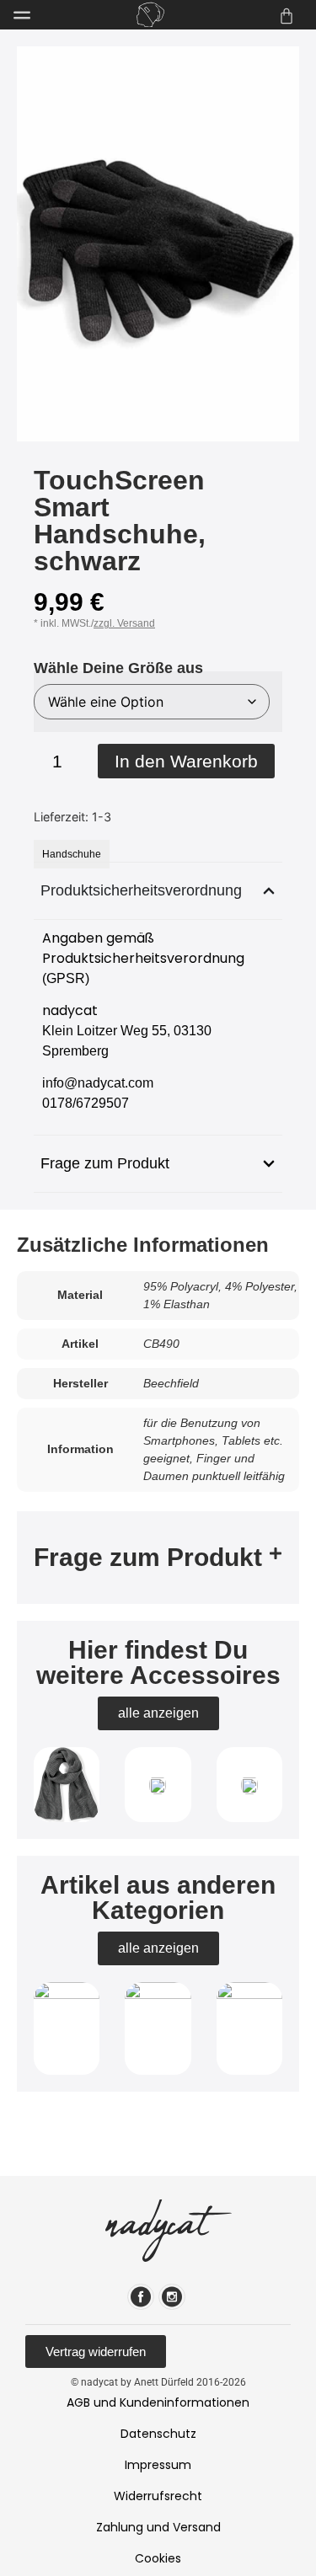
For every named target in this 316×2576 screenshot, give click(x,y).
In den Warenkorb (186, 761)
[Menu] (22, 15)
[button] (158, 1558)
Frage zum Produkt (148, 1557)
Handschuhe (72, 854)
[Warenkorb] (287, 16)
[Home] (150, 15)
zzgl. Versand (124, 623)
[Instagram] (172, 2297)
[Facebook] (141, 2297)
